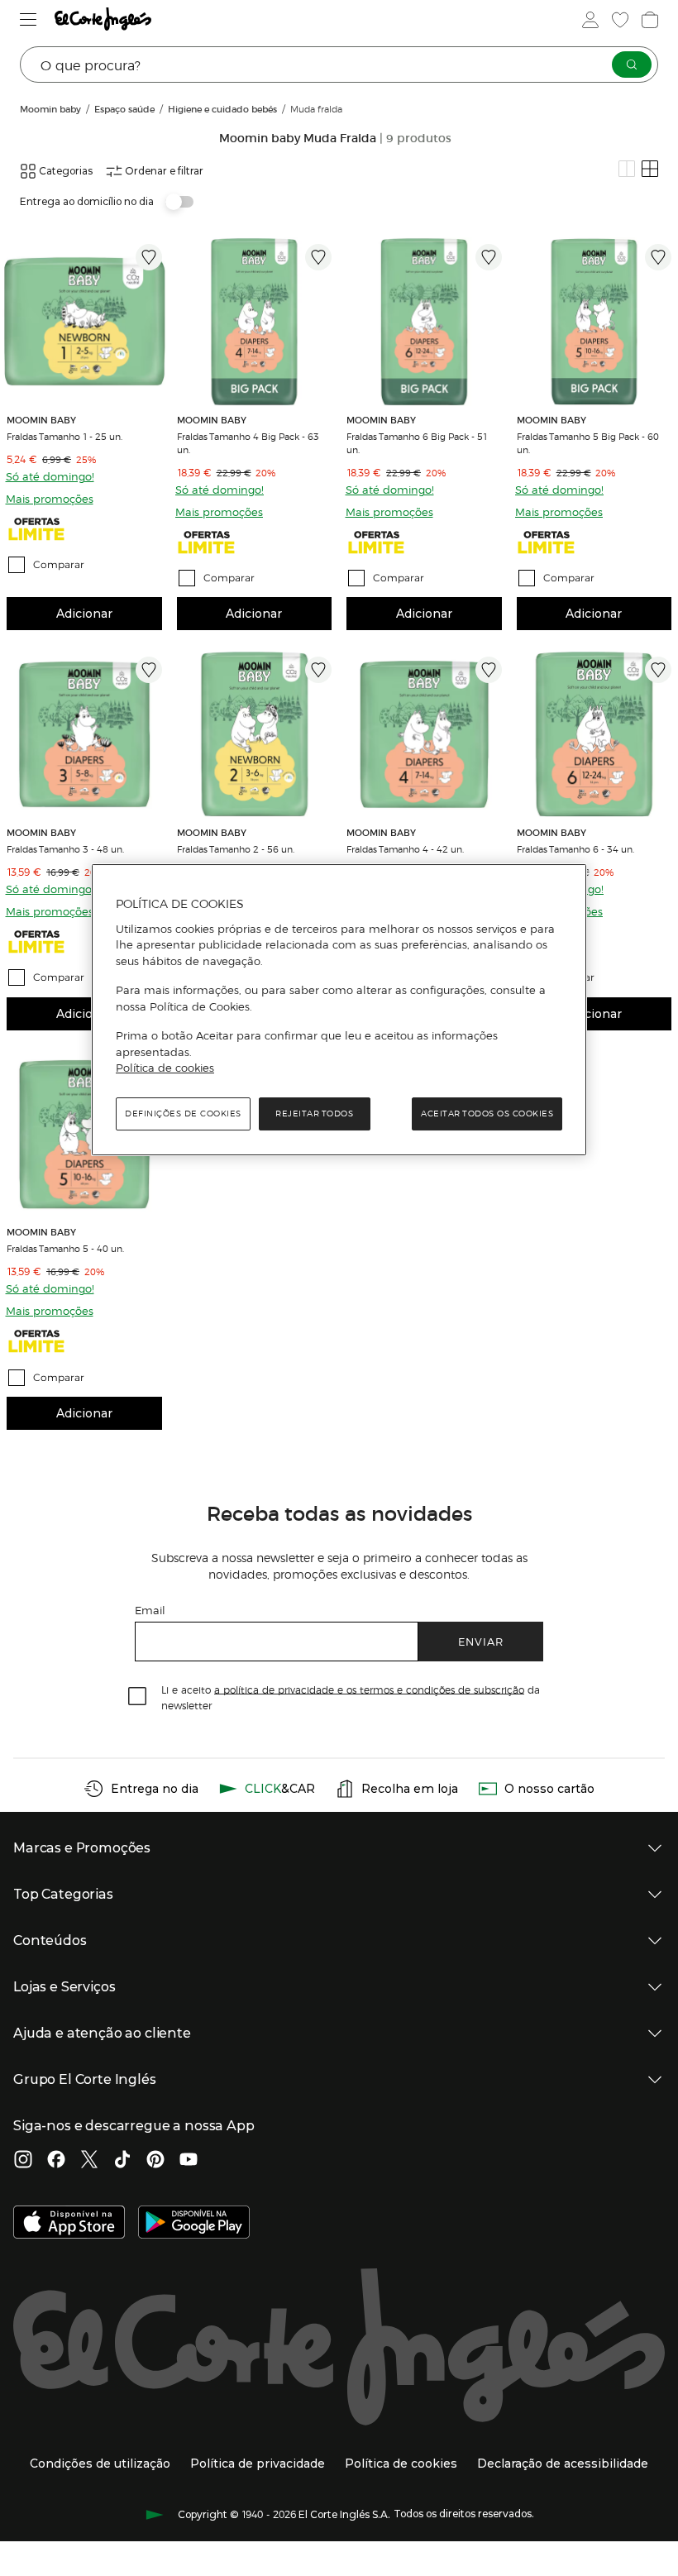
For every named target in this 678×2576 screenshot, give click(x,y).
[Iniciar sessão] (590, 20)
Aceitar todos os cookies (487, 1114)
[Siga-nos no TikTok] (122, 2161)
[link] (84, 322)
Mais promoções (50, 498)
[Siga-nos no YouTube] (189, 2161)
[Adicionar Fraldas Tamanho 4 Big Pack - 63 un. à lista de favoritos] (318, 257)
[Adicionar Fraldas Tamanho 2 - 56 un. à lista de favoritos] (318, 670)
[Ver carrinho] (650, 20)
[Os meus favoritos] (620, 20)
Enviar (481, 1641)
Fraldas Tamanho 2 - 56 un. (236, 848)
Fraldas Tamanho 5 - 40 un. (65, 1248)
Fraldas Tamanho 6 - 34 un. (575, 848)
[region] (339, 1010)
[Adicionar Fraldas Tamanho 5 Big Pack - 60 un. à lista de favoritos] (658, 257)
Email (150, 1610)
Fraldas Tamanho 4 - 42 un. (405, 848)
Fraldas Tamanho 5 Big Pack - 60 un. (588, 442)
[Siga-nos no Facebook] (56, 2161)
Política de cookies (165, 1068)
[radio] (627, 169)
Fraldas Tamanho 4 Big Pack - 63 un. (248, 442)
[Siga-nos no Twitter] (89, 2161)
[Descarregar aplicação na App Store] (69, 2224)
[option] (84, 322)
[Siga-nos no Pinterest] (155, 2161)
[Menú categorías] (29, 19)
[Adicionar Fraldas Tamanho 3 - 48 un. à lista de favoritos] (149, 670)
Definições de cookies (183, 1114)
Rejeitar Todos (314, 1114)
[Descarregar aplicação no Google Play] (194, 2224)
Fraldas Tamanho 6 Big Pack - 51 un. (417, 442)
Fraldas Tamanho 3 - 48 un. (65, 848)
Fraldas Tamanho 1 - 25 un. (64, 436)
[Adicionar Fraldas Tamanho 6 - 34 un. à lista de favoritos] (658, 670)
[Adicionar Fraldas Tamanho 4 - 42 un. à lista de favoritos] (489, 670)
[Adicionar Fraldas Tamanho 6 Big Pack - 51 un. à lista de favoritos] (489, 257)
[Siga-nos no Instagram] (23, 2161)
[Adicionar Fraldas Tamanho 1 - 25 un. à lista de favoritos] (149, 257)
